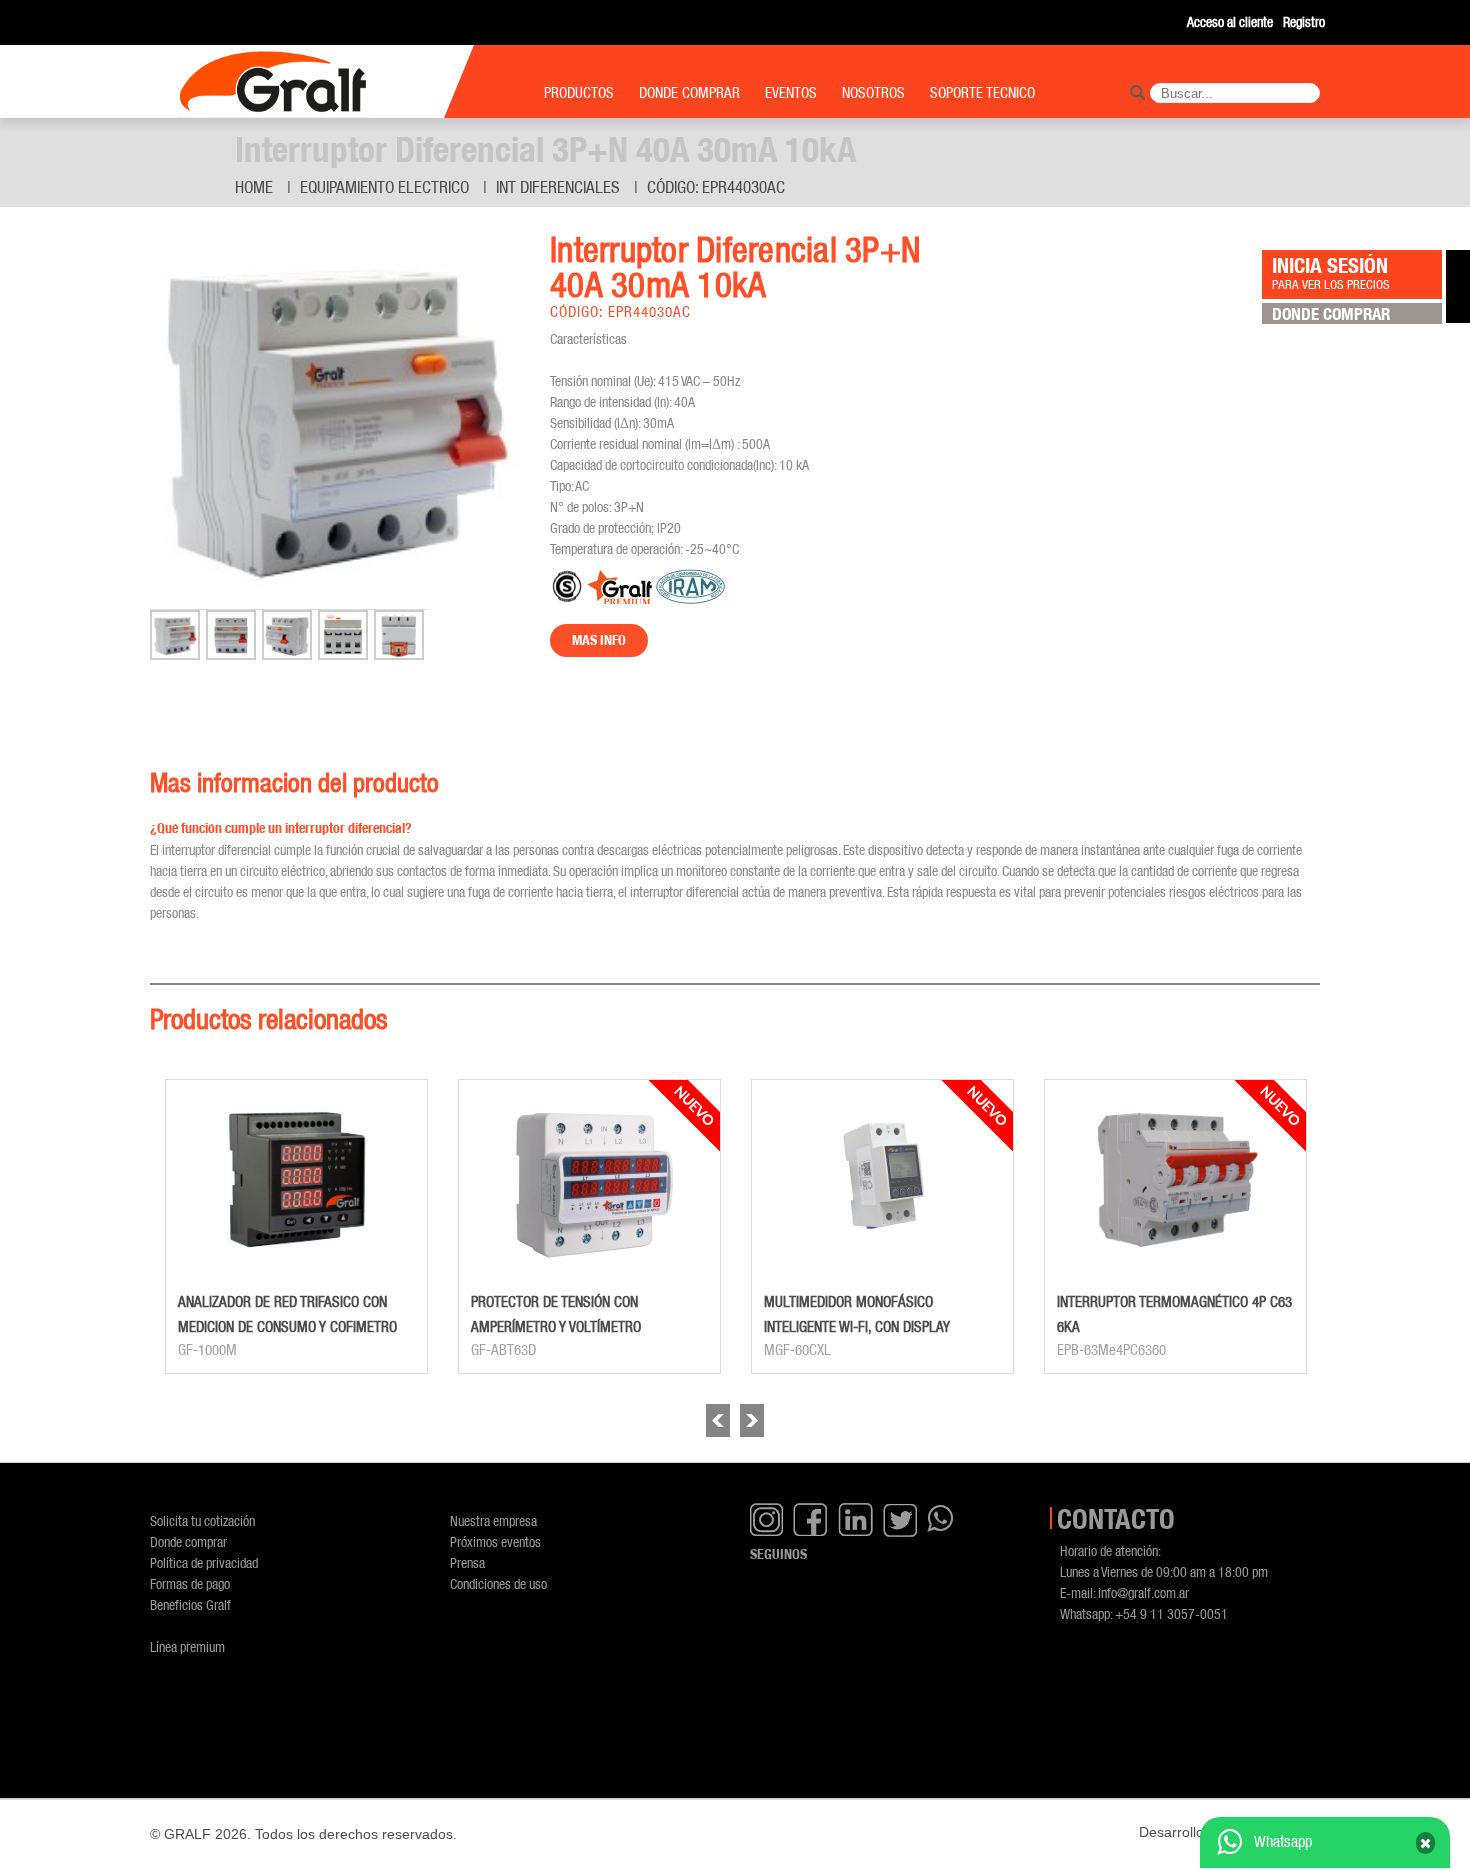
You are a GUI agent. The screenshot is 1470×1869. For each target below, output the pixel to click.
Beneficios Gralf (190, 1604)
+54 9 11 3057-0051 (1171, 1613)
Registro (1304, 21)
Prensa (467, 1562)
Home (254, 187)
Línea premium (187, 1646)
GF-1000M (207, 1350)
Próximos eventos (495, 1541)
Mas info (599, 640)
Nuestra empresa (493, 1520)
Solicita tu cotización (202, 1520)
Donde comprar (188, 1541)
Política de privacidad (204, 1562)
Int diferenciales (558, 187)
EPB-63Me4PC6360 (1111, 1350)
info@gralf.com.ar (1143, 1592)
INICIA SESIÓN (1331, 272)
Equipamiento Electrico (384, 187)
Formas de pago (190, 1583)
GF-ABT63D (503, 1350)
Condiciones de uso (498, 1583)
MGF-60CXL (797, 1350)
